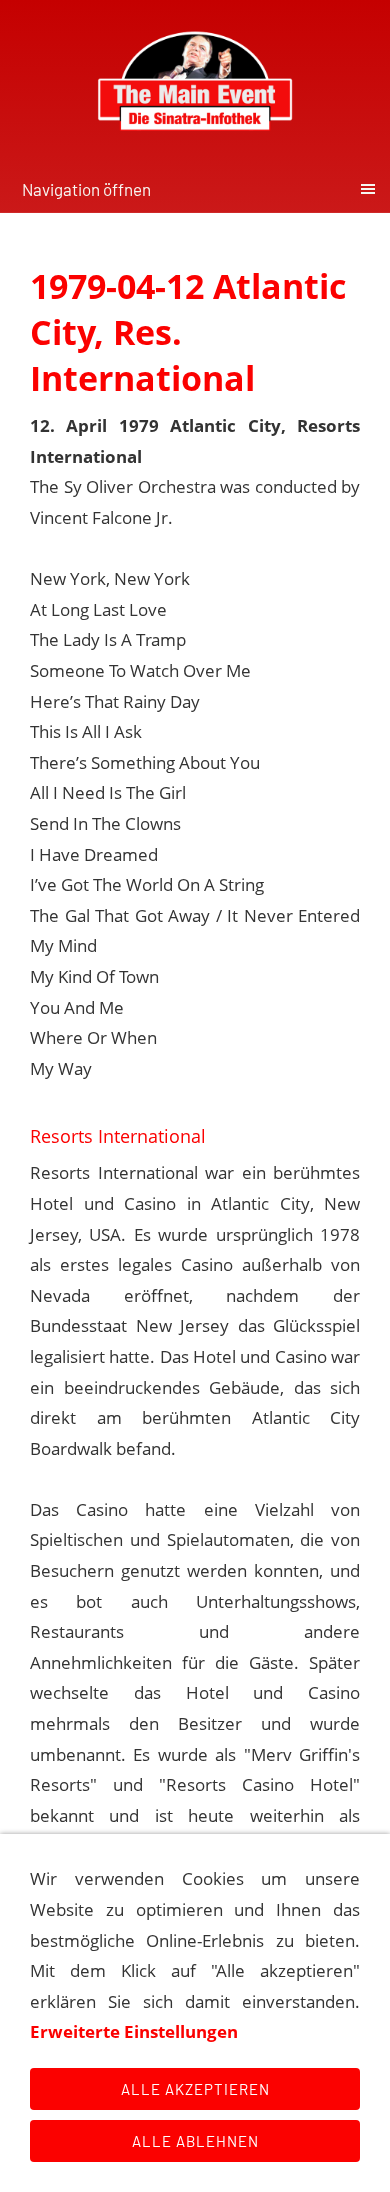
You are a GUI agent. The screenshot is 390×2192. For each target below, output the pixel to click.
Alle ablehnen (195, 2141)
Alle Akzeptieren (195, 2089)
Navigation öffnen (86, 189)
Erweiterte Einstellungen (134, 2031)
